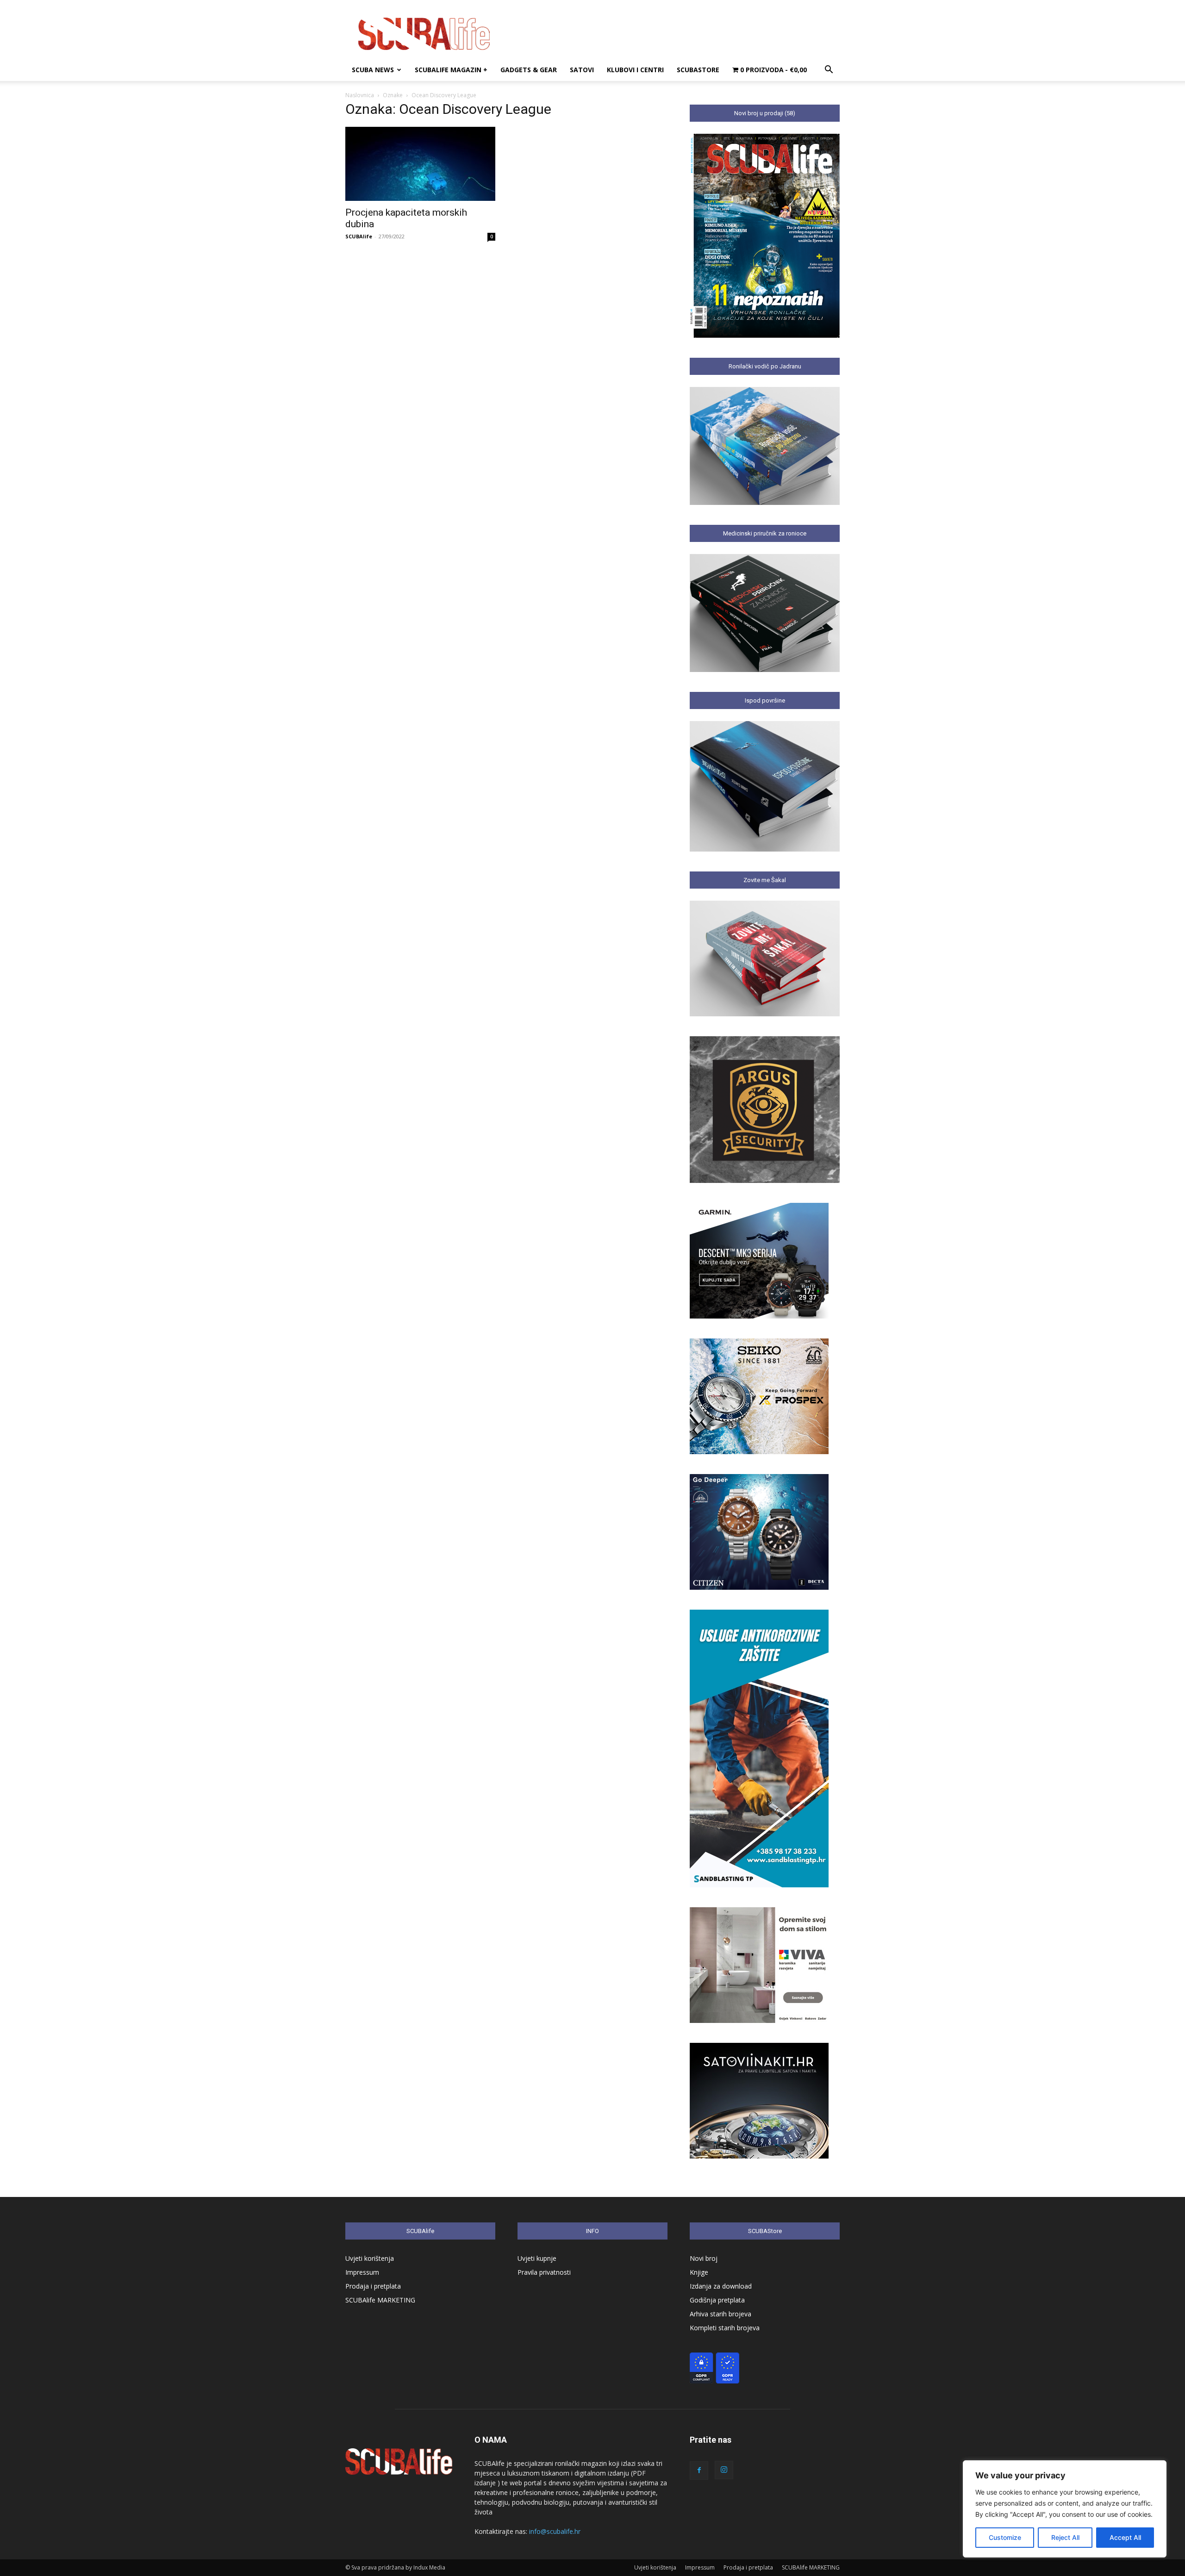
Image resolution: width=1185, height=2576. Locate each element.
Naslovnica (360, 95)
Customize (1005, 2537)
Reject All (1065, 2537)
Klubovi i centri (635, 70)
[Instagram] (724, 2470)
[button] (829, 71)
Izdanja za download (721, 2286)
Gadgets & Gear (529, 70)
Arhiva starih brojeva (720, 2314)
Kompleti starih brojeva (725, 2328)
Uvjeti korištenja (370, 2258)
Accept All (1125, 2537)
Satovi (582, 70)
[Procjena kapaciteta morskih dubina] (420, 164)
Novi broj (704, 2258)
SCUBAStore (698, 70)
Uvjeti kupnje (537, 2258)
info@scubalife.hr (555, 2531)
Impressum (362, 2272)
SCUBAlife (359, 236)
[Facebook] (699, 2470)
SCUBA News (373, 70)
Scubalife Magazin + (451, 70)
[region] (1065, 2509)
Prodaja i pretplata (373, 2286)
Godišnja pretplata (717, 2300)
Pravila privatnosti (544, 2272)
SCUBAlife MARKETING (380, 2300)
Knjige (699, 2272)
